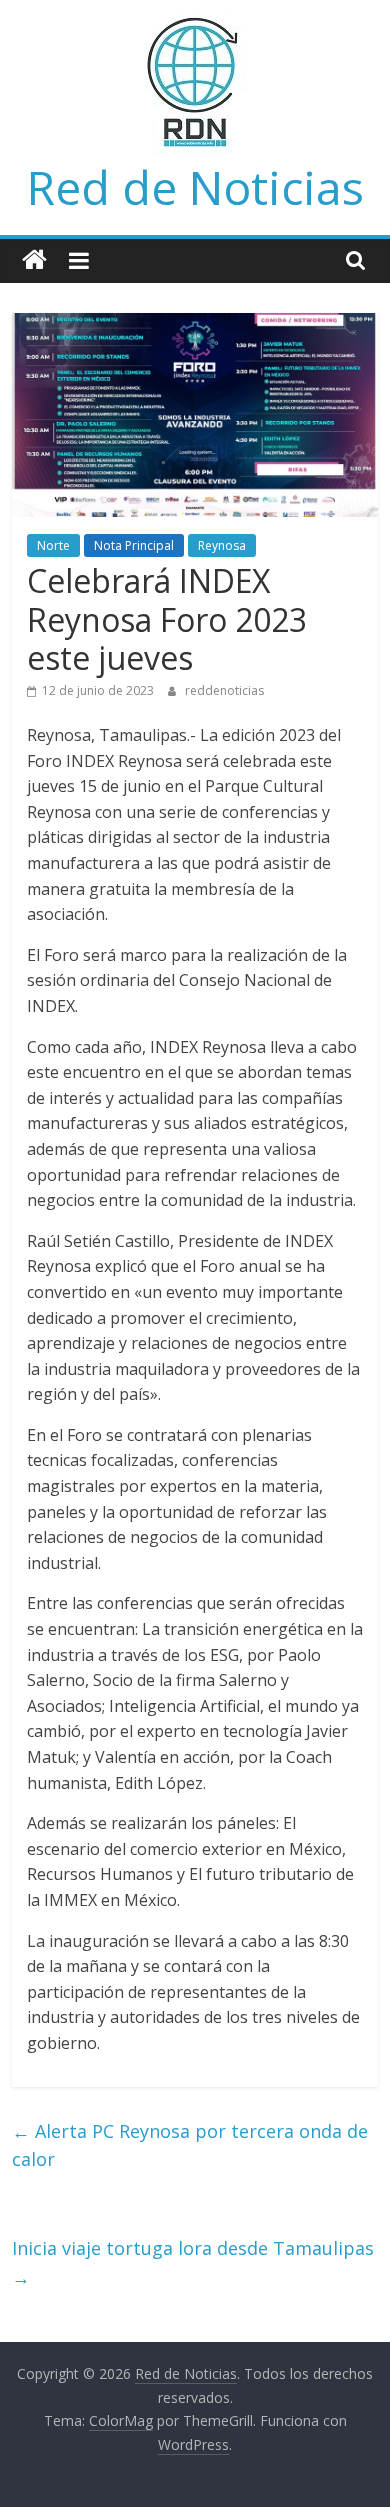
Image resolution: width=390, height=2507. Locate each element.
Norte (53, 545)
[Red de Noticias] (34, 260)
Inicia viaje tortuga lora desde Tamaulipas (193, 2262)
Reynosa (222, 545)
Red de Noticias (195, 187)
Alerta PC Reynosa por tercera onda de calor (190, 2145)
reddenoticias (224, 690)
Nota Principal (134, 545)
